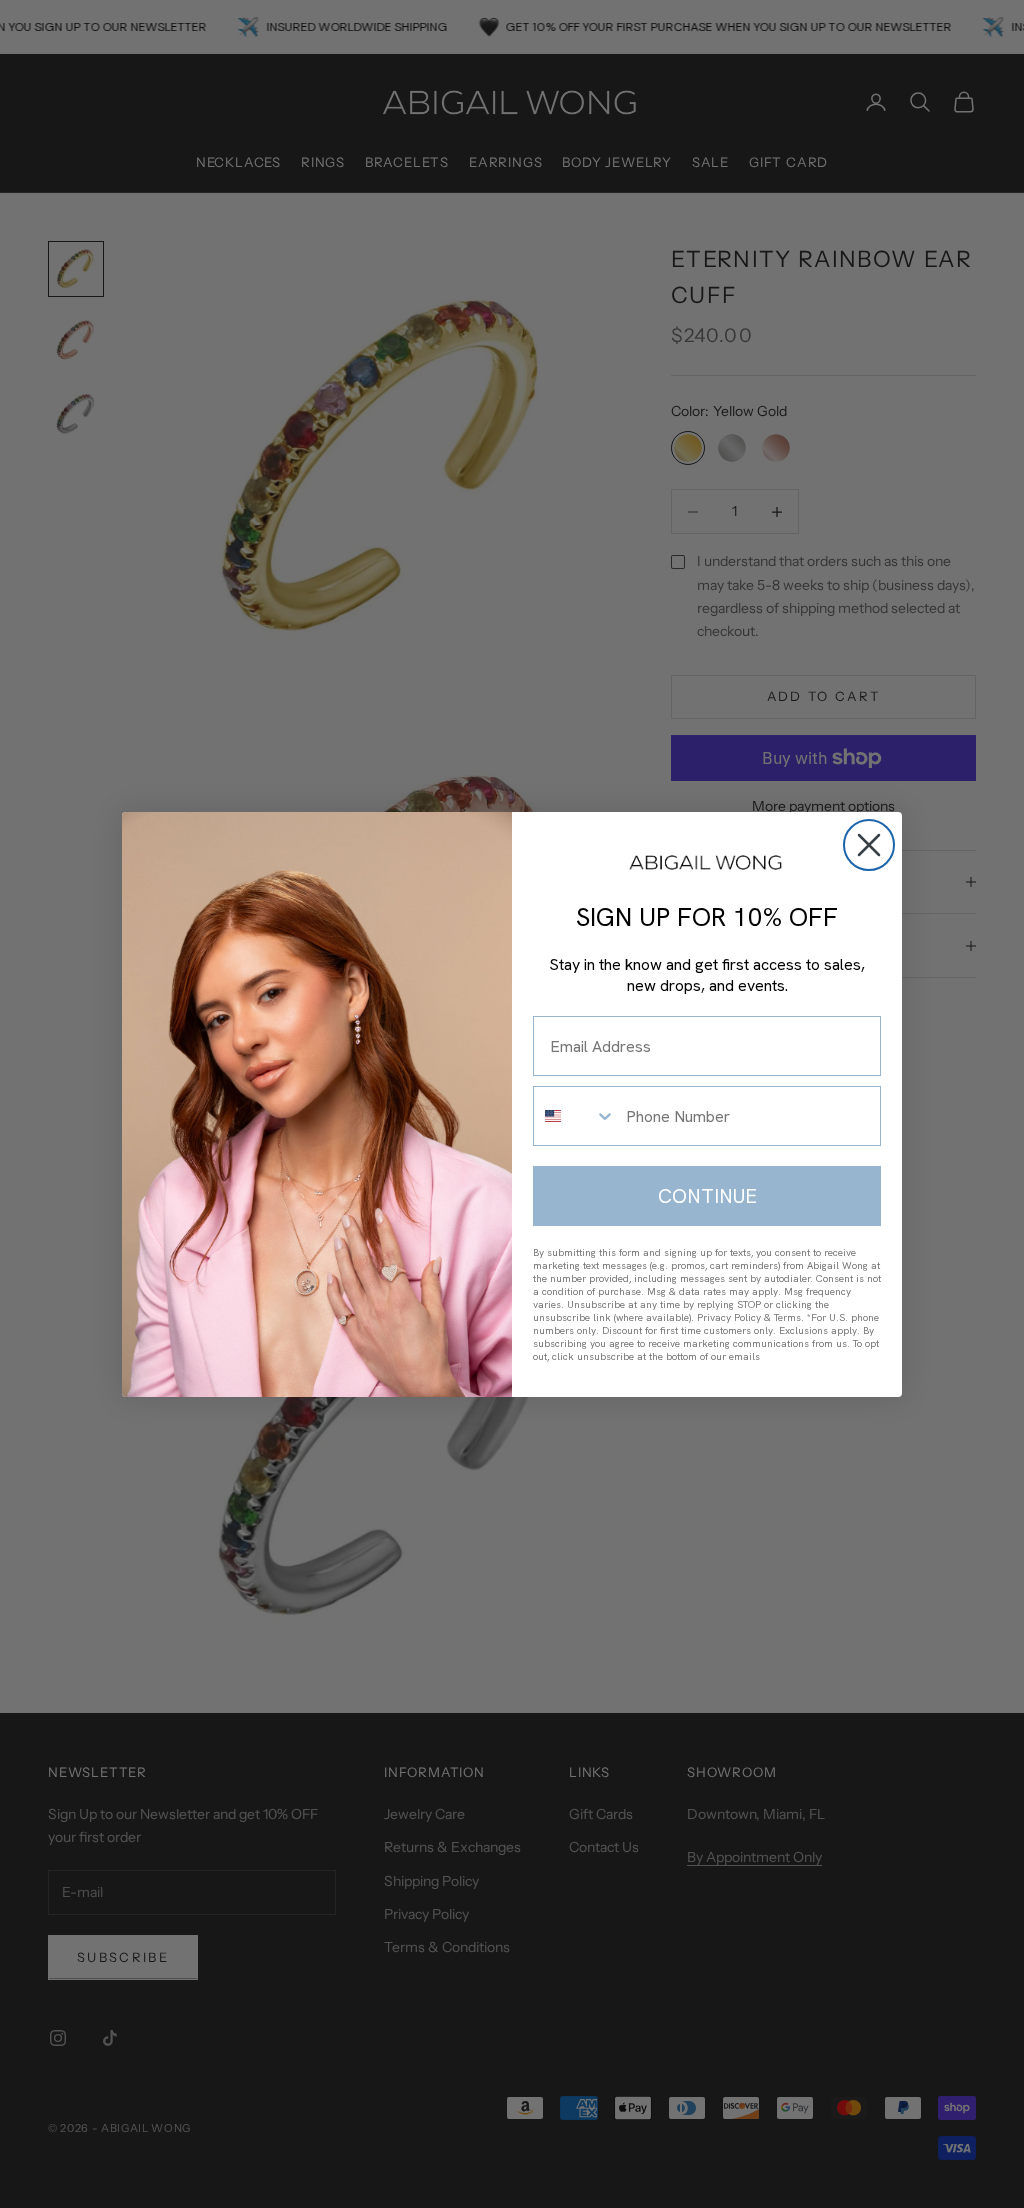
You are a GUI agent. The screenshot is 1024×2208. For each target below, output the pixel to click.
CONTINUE (707, 1196)
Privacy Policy (729, 1317)
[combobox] (575, 1116)
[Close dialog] (869, 845)
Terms (787, 1317)
